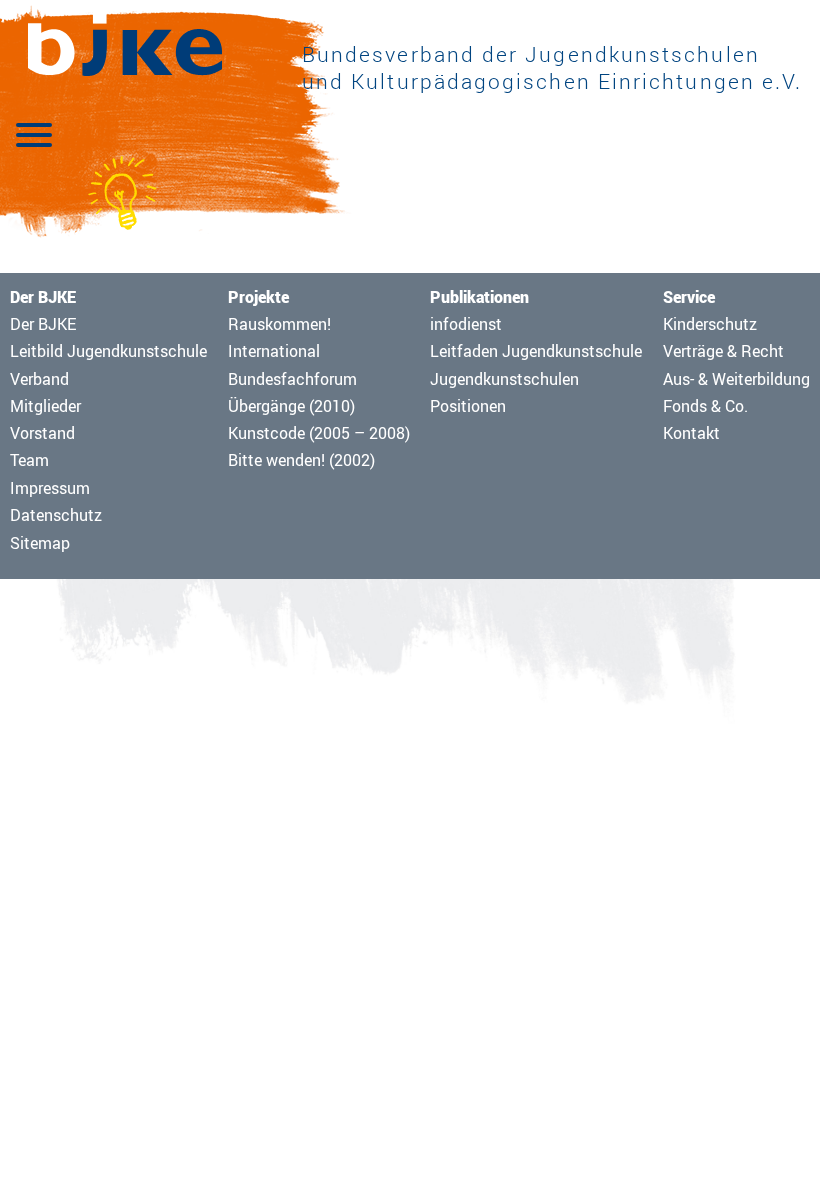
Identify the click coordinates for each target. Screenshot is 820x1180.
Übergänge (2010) (291, 406)
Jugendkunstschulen (504, 379)
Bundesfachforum (292, 379)
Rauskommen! (279, 324)
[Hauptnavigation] (34, 133)
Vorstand (42, 433)
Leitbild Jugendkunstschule (108, 351)
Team (29, 460)
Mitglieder (45, 406)
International (274, 351)
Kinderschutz (710, 324)
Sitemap (40, 543)
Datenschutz (56, 515)
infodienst (466, 324)
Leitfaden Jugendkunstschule (536, 351)
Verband (39, 379)
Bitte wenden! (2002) (301, 460)
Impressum (50, 488)
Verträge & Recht (723, 351)
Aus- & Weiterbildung (736, 379)
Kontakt (691, 433)
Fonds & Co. (705, 406)
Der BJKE (43, 324)
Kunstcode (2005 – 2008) (319, 433)
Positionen (468, 406)
